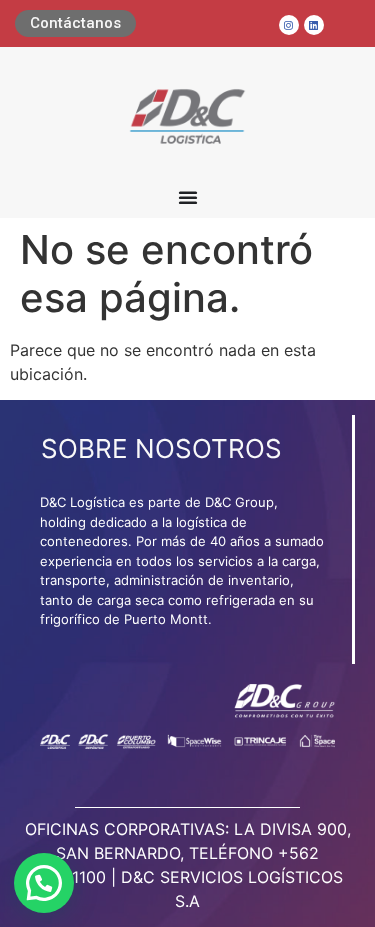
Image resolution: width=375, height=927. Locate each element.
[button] (44, 883)
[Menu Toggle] (188, 197)
